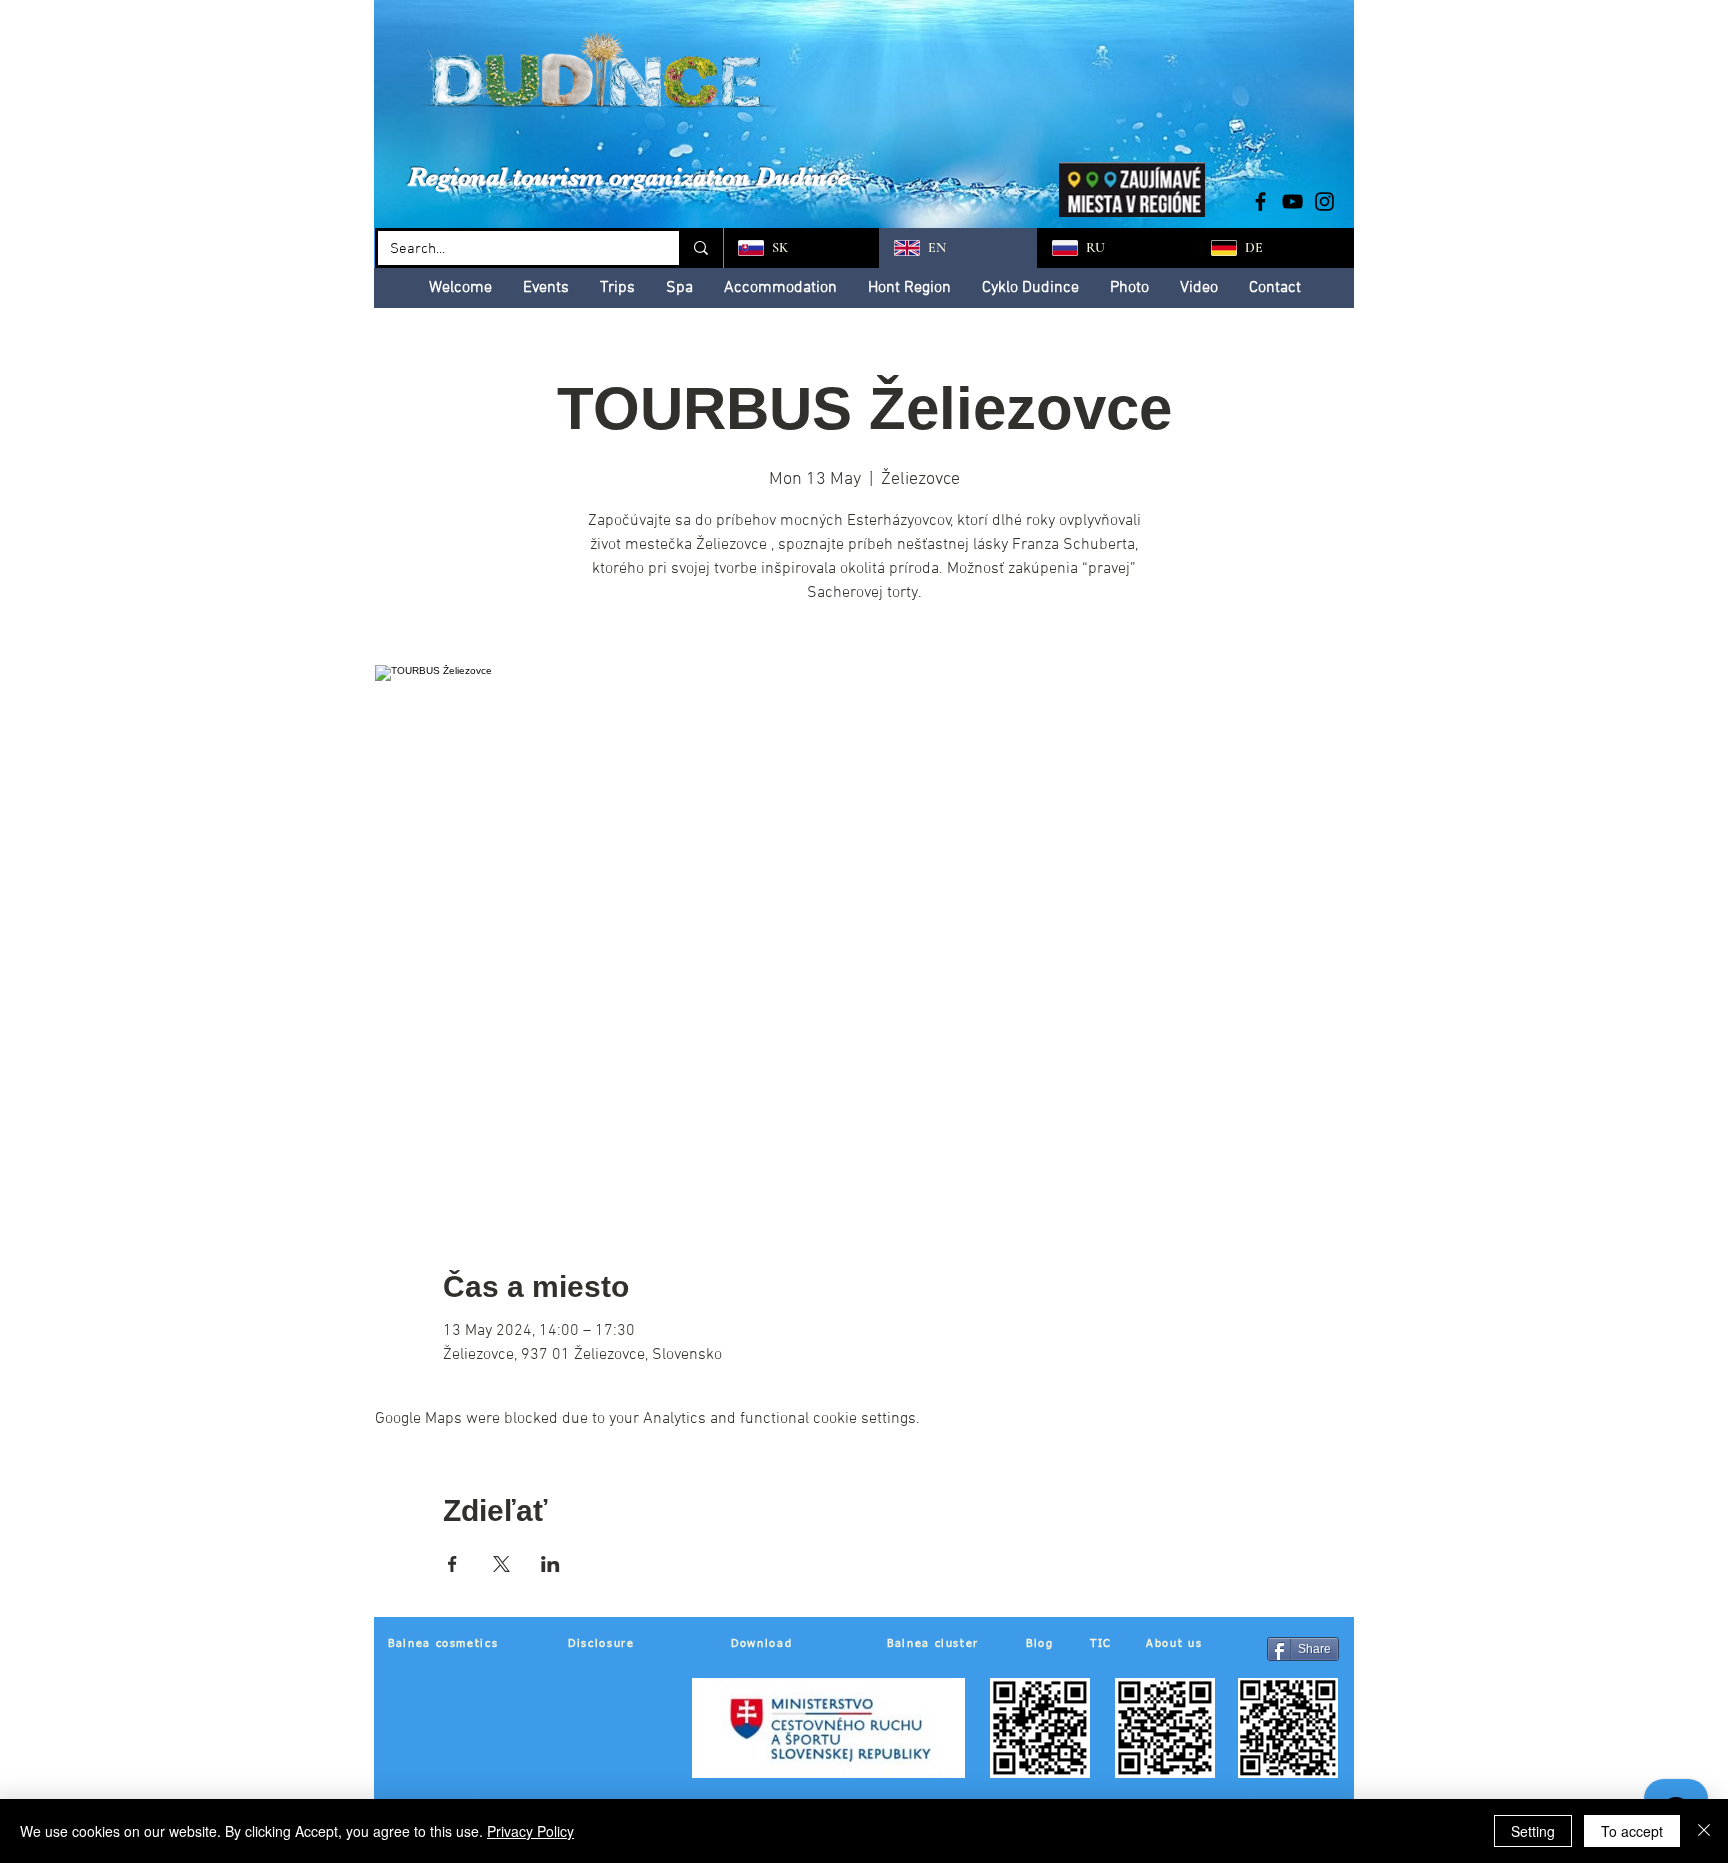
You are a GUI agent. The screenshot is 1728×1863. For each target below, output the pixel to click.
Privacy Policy (530, 1831)
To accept (1632, 1831)
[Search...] (699, 248)
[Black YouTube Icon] (1292, 201)
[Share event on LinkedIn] (550, 1564)
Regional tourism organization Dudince (629, 176)
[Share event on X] (501, 1564)
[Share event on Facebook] (452, 1564)
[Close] (1704, 1831)
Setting (1533, 1831)
